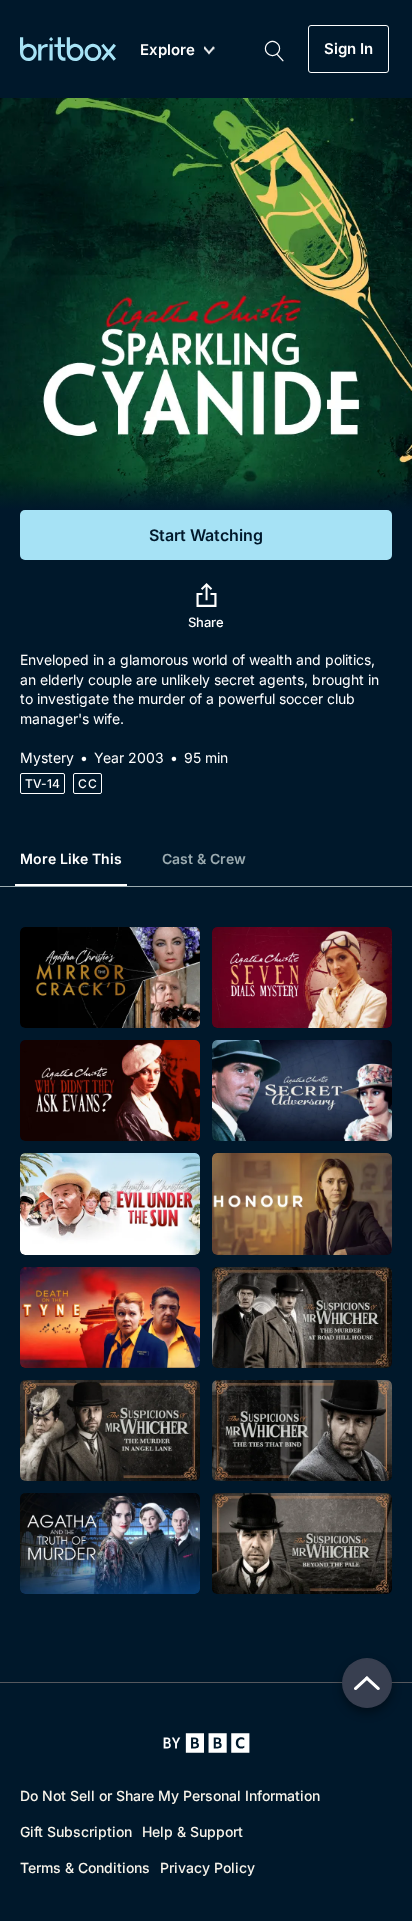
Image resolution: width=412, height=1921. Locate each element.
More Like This (71, 858)
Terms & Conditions (85, 1867)
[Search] (274, 49)
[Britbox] (68, 48)
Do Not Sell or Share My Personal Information (170, 1795)
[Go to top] (367, 1683)
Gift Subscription (76, 1831)
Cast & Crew (204, 858)
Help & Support (192, 1831)
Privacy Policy (207, 1867)
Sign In (348, 49)
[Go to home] (206, 1743)
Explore (167, 50)
